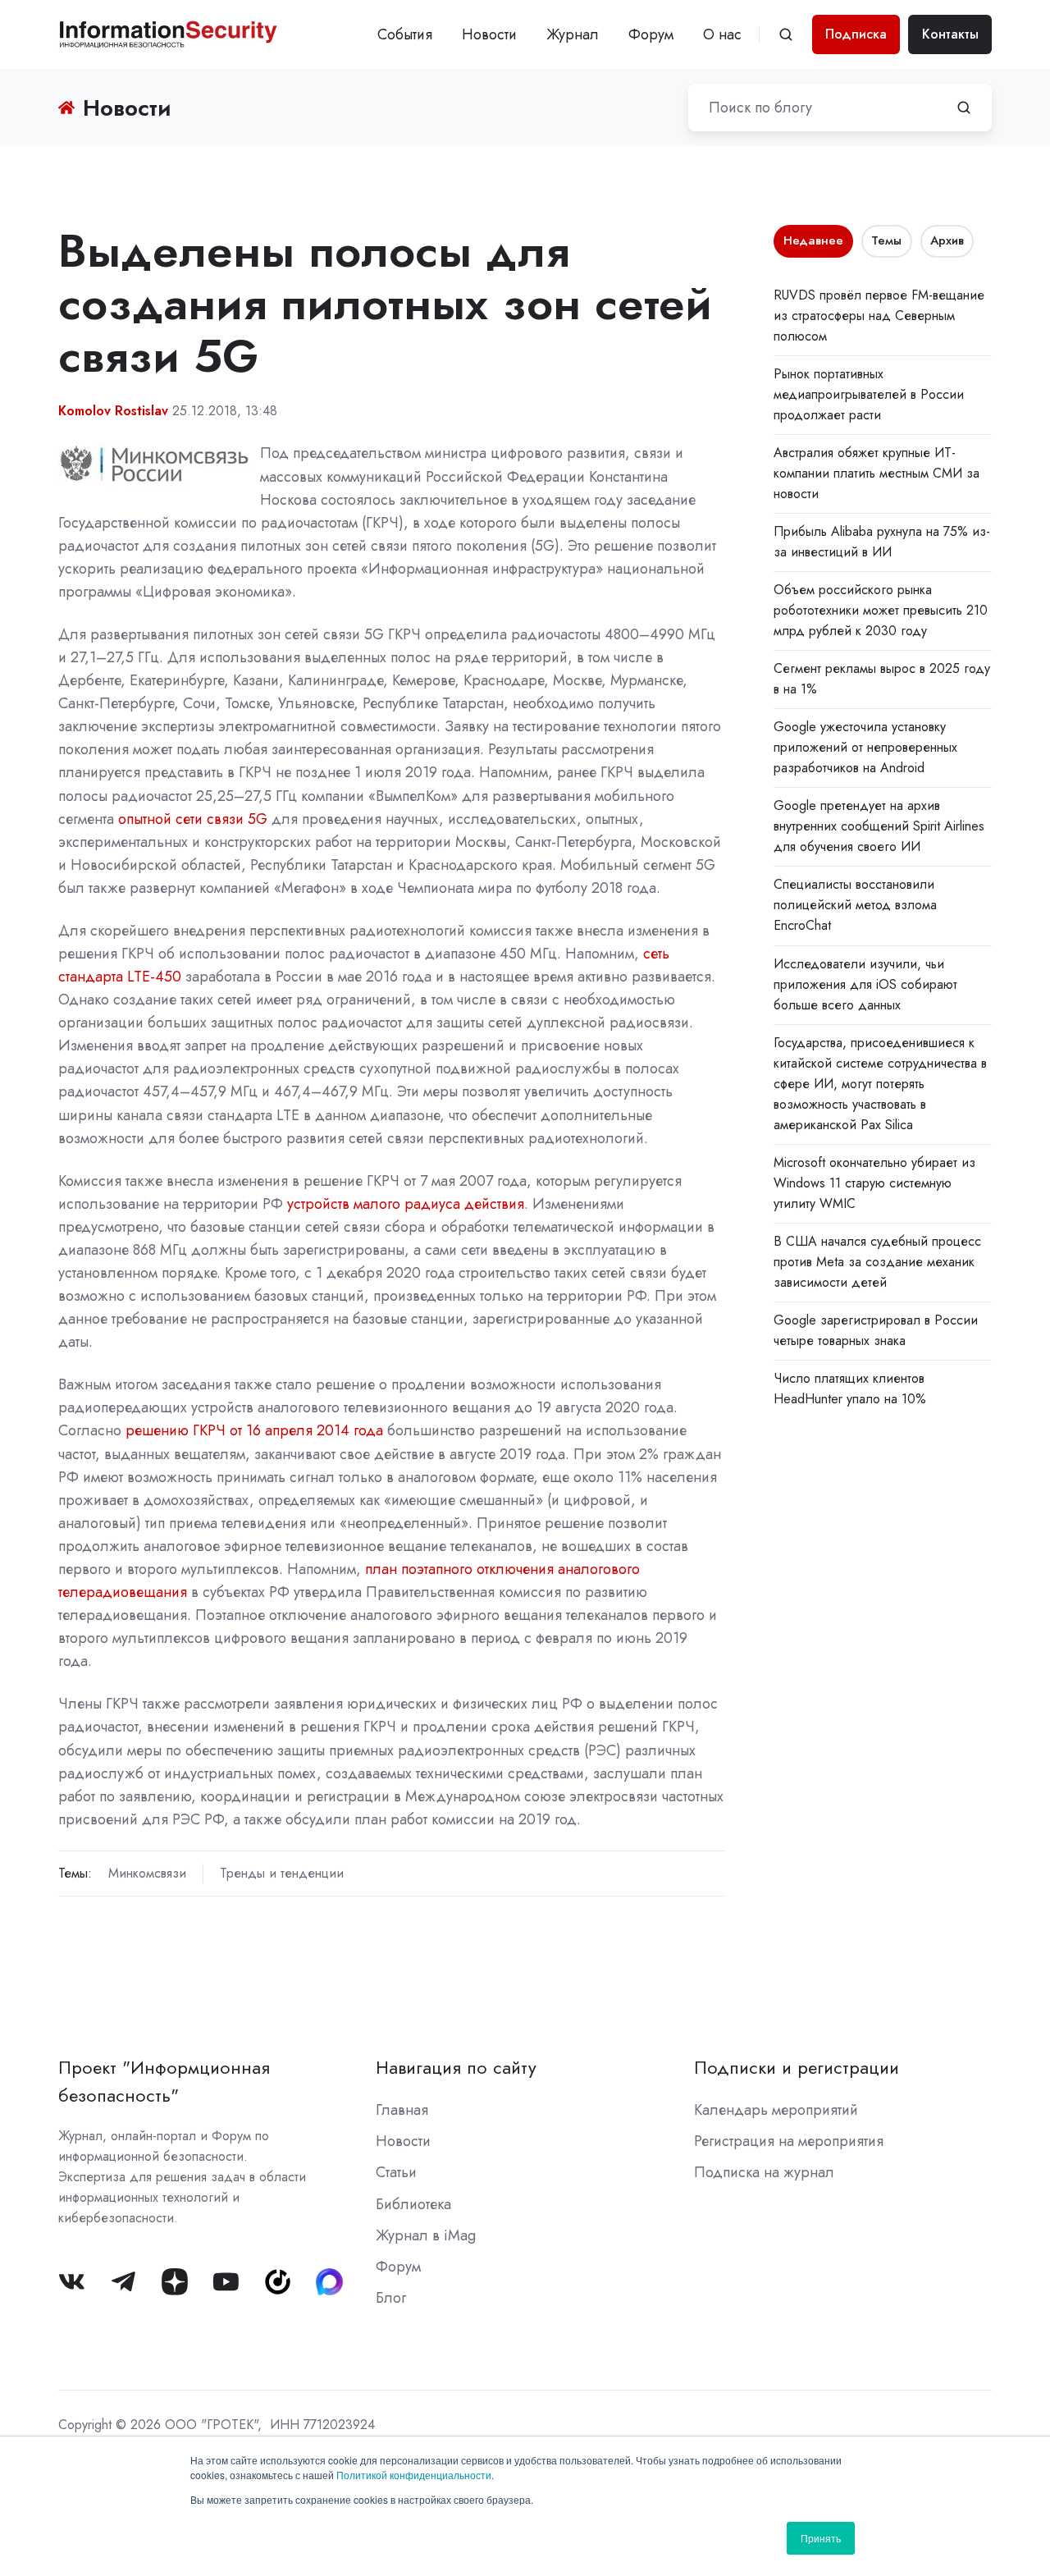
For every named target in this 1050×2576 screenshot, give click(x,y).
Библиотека (413, 2204)
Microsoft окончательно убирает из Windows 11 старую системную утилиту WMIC (874, 1183)
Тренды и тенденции (282, 1873)
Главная (402, 2110)
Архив (947, 240)
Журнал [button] (573, 34)
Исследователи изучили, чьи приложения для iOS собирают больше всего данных (865, 984)
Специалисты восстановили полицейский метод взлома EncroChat (855, 905)
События (405, 34)
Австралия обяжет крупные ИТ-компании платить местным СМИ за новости (877, 473)
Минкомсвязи (147, 1873)
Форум (651, 34)
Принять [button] (821, 2538)
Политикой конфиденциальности (414, 2475)
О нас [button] (722, 34)
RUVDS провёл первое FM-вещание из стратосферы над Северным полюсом (879, 316)
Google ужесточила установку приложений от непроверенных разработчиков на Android (865, 747)
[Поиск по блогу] (964, 108)
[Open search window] (786, 34)
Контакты (950, 34)
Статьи (396, 2172)
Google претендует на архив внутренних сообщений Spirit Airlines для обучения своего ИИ (879, 826)
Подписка (856, 34)
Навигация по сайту (456, 2068)
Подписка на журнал (764, 2172)
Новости (489, 34)
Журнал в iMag (426, 2235)
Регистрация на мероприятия (789, 2141)
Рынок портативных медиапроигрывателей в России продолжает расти (869, 394)
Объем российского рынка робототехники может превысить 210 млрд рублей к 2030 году (881, 610)
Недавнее (813, 240)
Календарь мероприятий (776, 2110)
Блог (391, 2298)
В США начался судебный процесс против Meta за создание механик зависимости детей (877, 1262)
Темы (886, 240)
